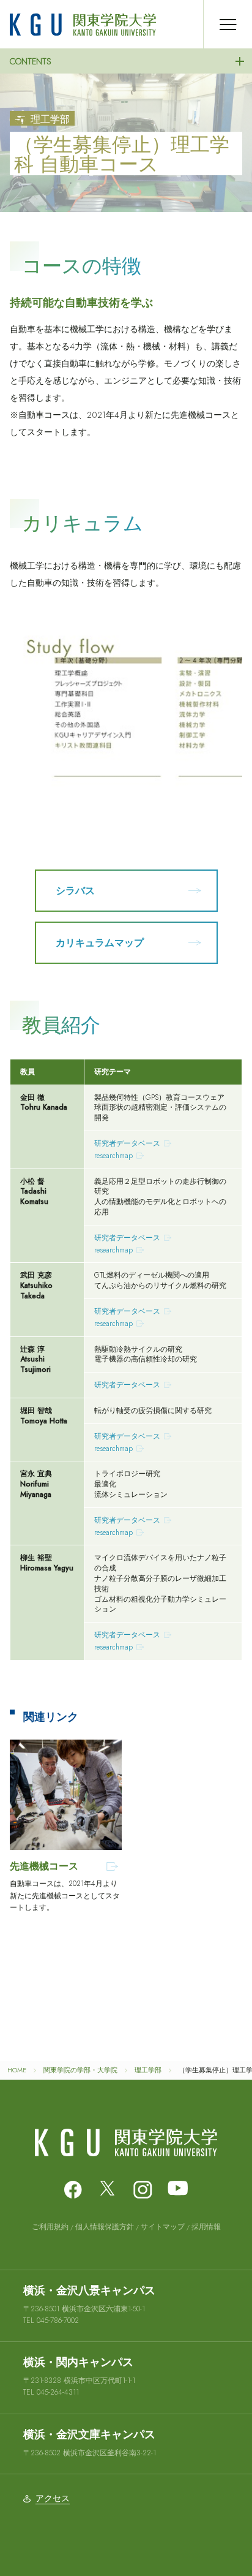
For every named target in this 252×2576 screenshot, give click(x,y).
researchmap (113, 1156)
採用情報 (206, 2227)
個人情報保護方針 (105, 2227)
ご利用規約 (50, 2227)
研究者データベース (127, 1143)
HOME (17, 2070)
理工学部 (148, 2070)
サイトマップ (163, 2227)
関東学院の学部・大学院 (80, 2070)
